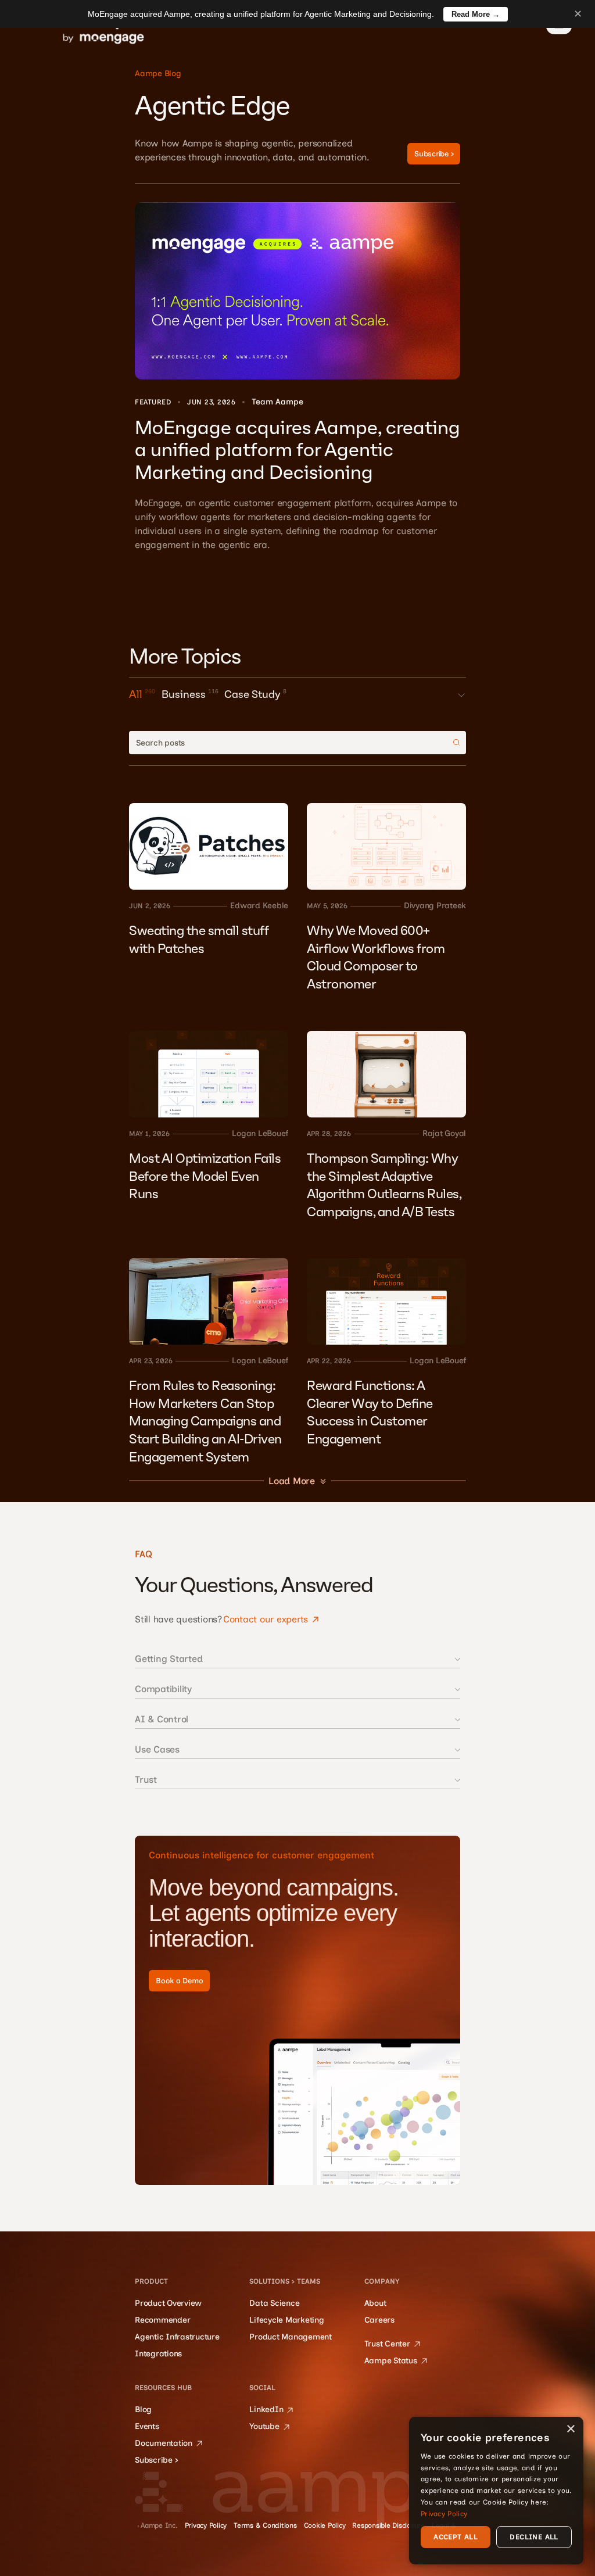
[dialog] (496, 2491)
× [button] (570, 2429)
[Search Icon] (297, 743)
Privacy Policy (444, 2514)
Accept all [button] (456, 2537)
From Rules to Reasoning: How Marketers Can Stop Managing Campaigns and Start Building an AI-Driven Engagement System (207, 1422)
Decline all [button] (534, 2537)
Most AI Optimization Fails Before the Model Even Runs (206, 1176)
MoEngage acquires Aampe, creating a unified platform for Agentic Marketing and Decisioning (300, 451)
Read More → (476, 14)
